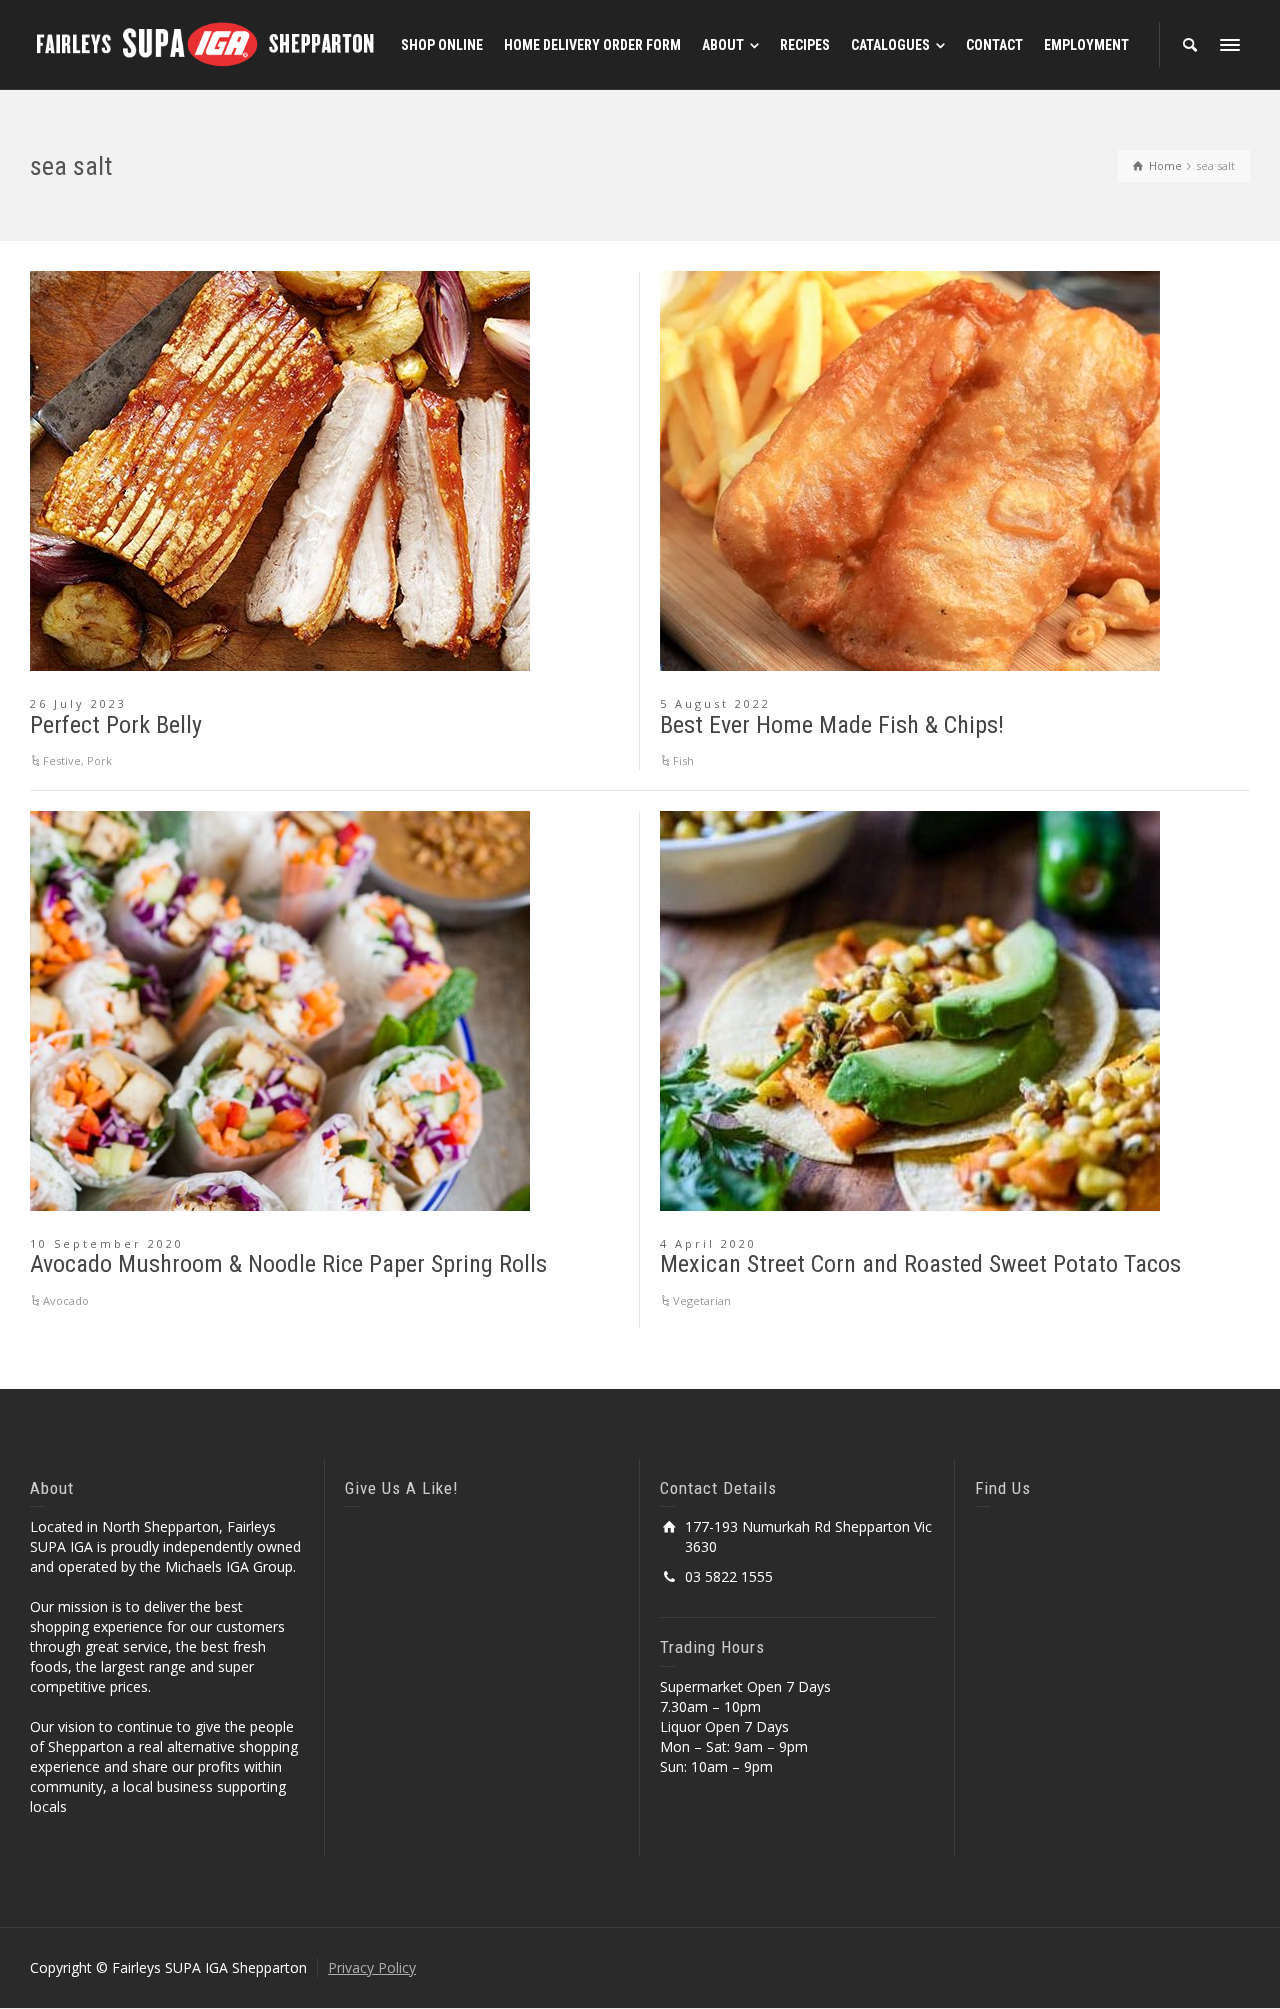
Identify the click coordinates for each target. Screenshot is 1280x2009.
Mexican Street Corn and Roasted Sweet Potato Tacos (920, 1264)
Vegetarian (702, 1300)
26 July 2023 (78, 703)
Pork (99, 760)
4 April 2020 (708, 1243)
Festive (62, 760)
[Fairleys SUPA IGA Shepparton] (205, 43)
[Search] (1190, 45)
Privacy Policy (372, 1967)
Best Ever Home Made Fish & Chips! (832, 725)
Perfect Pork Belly (116, 725)
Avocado (66, 1300)
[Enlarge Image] (280, 471)
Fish (683, 760)
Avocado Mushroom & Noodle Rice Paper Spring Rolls (288, 1264)
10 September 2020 (107, 1243)
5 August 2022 (715, 703)
